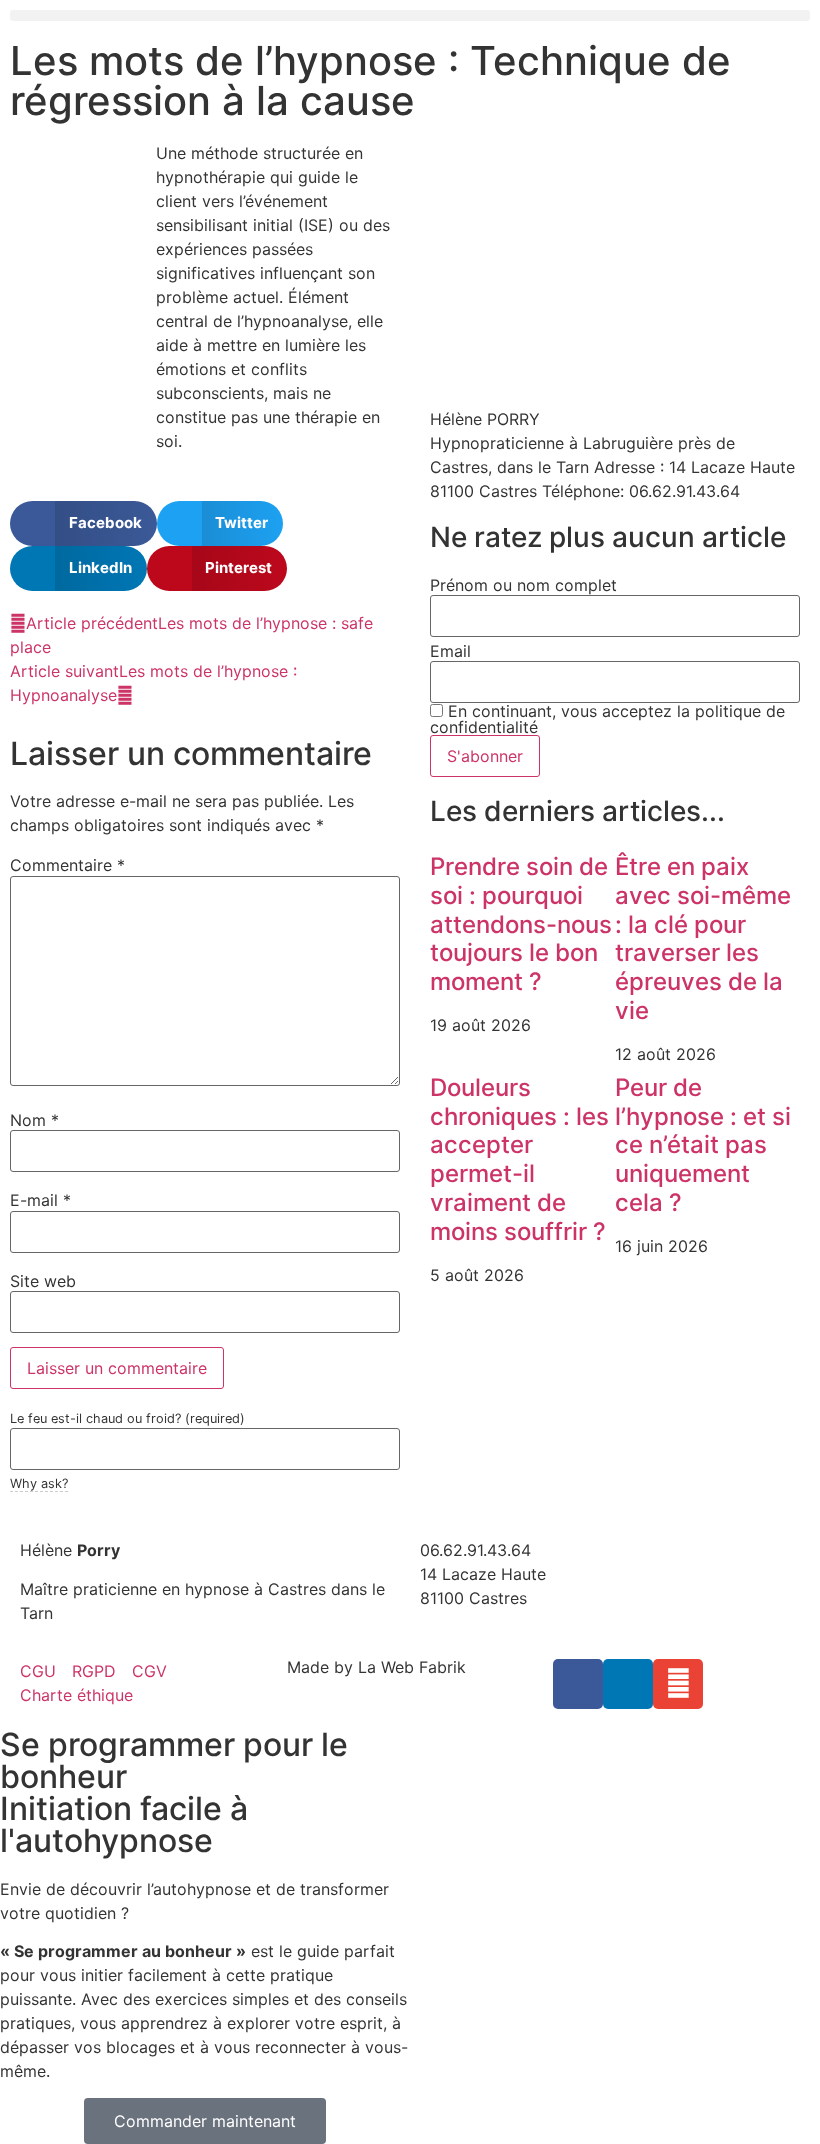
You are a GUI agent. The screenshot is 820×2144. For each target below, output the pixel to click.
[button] (410, 15)
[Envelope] (678, 1684)
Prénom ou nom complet (523, 585)
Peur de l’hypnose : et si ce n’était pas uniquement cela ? (703, 1145)
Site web (43, 1281)
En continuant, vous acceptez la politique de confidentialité (607, 719)
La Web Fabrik (412, 1667)
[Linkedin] (628, 1684)
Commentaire (67, 865)
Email (450, 651)
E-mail (40, 1200)
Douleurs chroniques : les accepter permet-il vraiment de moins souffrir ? (519, 1159)
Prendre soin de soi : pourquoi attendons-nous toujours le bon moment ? (521, 924)
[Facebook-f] (578, 1684)
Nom (34, 1120)
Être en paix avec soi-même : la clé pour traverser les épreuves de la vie (703, 938)
